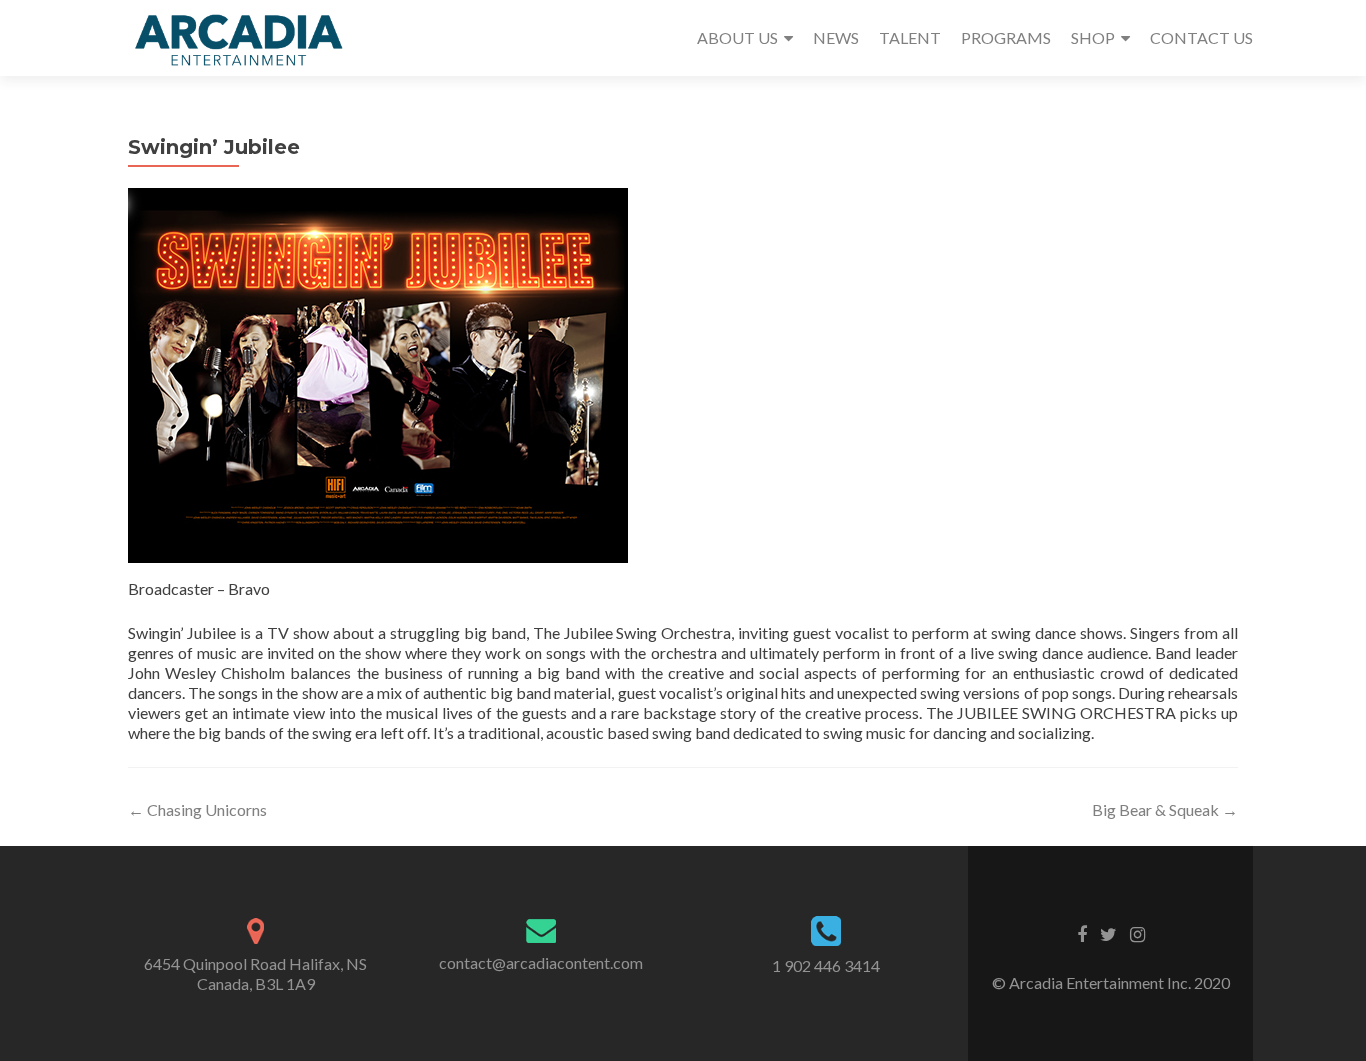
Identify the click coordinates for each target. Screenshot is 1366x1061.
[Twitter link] (1108, 933)
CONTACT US (1201, 37)
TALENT (910, 37)
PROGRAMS (1006, 37)
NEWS (836, 37)
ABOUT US (737, 37)
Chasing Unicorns (197, 809)
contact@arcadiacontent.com (541, 962)
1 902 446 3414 (826, 965)
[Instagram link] (1137, 933)
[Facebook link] (1082, 933)
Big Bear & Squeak (1165, 809)
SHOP (1093, 37)
